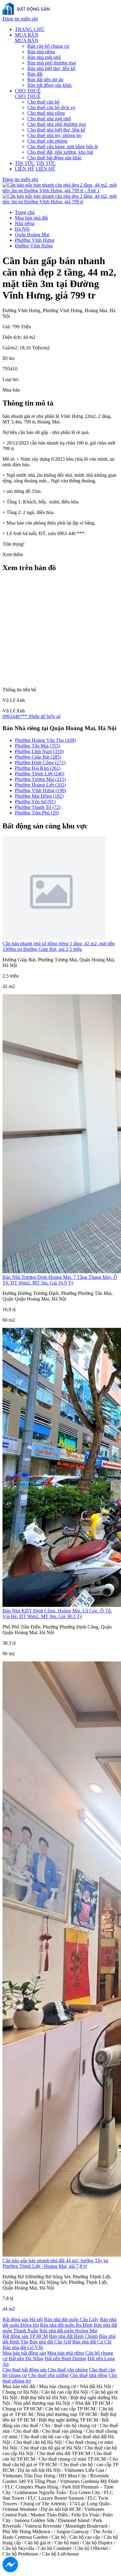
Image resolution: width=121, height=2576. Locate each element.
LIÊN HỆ (25, 169)
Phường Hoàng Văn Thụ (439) (45, 740)
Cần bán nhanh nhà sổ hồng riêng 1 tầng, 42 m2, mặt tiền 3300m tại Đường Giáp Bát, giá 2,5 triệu (59, 946)
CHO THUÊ (28, 91)
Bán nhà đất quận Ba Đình (66, 2325)
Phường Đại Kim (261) (38, 768)
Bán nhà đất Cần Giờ (50, 2342)
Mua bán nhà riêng (66, 2353)
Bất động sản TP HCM (25, 2336)
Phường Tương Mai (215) (40, 779)
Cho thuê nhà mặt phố (49, 119)
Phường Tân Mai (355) (38, 746)
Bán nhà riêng (41, 52)
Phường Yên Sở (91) (35, 802)
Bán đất (35, 74)
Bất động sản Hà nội (23, 2319)
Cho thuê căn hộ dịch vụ (51, 107)
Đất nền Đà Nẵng (26, 2359)
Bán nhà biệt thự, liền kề (51, 68)
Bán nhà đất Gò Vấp (23, 2347)
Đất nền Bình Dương (65, 2359)
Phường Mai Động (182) (39, 796)
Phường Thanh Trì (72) (38, 807)
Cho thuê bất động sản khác (55, 158)
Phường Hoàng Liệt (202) (40, 785)
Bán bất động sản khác (50, 85)
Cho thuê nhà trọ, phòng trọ (54, 135)
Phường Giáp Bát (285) (38, 757)
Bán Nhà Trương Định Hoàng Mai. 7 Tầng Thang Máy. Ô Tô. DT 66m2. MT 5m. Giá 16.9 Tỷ (60, 1280)
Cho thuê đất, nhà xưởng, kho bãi (60, 152)
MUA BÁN (27, 35)
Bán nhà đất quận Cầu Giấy (71, 2319)
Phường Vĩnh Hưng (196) (40, 790)
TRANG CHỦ (30, 29)
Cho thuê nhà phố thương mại (57, 124)
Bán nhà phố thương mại (52, 63)
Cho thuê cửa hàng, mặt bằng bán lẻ (63, 146)
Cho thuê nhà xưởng (48, 2375)
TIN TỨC (25, 163)
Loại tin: (11, 379)
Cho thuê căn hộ (43, 102)
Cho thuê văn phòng (47, 141)
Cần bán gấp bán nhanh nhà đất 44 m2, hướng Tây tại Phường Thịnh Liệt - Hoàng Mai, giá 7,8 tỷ (55, 2263)
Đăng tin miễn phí (20, 19)
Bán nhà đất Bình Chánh (73, 2336)
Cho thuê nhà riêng (46, 113)
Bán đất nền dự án (45, 80)
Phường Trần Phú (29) (37, 813)
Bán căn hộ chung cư (48, 46)
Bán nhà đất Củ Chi (92, 2342)
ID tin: (9, 358)
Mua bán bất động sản (24, 2353)
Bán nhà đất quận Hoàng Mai (68, 2331)
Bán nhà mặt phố (44, 57)
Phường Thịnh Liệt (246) (40, 774)
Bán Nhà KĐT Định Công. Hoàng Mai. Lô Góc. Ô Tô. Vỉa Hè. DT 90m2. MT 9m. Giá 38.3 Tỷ (57, 1614)
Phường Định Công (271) (40, 763)
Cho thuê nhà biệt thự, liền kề (56, 130)
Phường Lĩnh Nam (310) (39, 751)
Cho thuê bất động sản (25, 2370)
